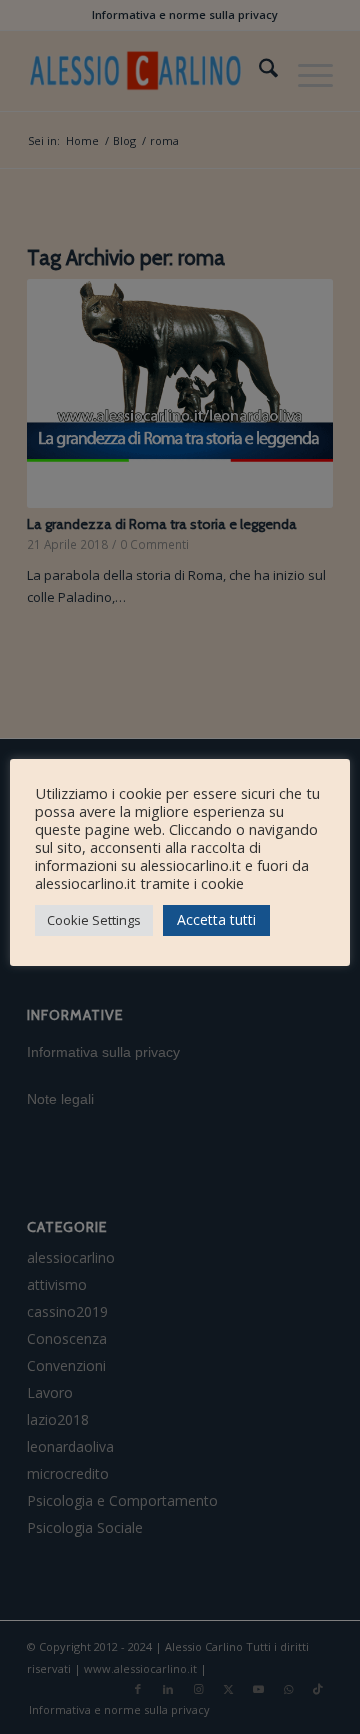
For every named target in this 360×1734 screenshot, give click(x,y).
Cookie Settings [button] (94, 920)
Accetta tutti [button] (216, 919)
